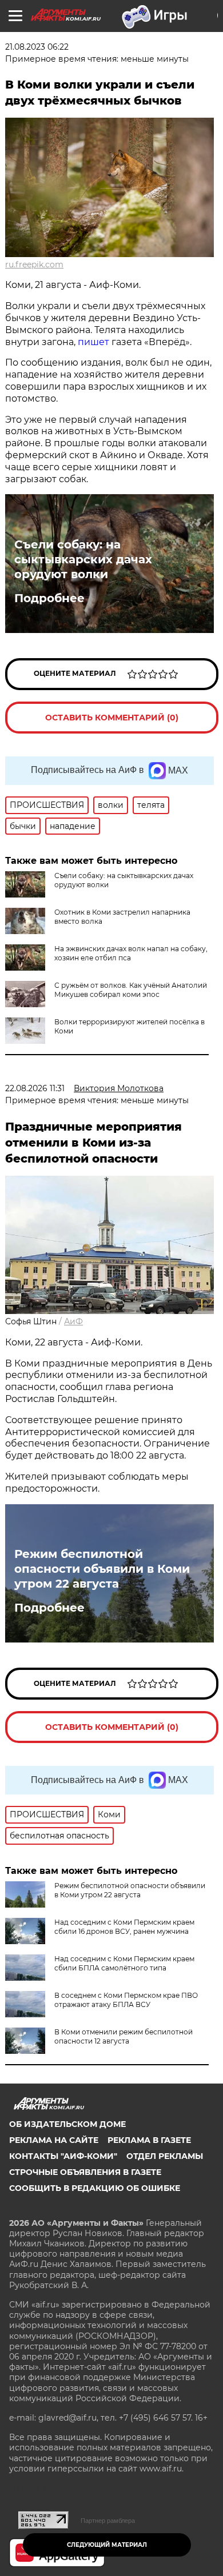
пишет (93, 342)
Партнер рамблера (108, 2521)
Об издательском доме (67, 2124)
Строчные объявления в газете (85, 2172)
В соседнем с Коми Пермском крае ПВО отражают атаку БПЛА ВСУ (126, 2000)
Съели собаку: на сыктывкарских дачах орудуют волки (83, 559)
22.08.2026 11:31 (35, 1088)
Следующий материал (107, 2545)
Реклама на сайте (54, 2140)
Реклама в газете (149, 2140)
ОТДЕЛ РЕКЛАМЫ (165, 2156)
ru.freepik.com (34, 265)
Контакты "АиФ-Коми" (63, 2156)
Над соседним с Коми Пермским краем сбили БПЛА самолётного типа (124, 1963)
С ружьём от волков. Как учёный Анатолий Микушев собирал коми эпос (131, 990)
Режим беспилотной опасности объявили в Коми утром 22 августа (102, 1569)
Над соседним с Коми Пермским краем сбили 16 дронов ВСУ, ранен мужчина (124, 1927)
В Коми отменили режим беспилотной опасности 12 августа (124, 2036)
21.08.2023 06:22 (37, 47)
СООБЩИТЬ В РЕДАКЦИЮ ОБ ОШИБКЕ (95, 2188)
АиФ (73, 1321)
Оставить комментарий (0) (112, 718)
